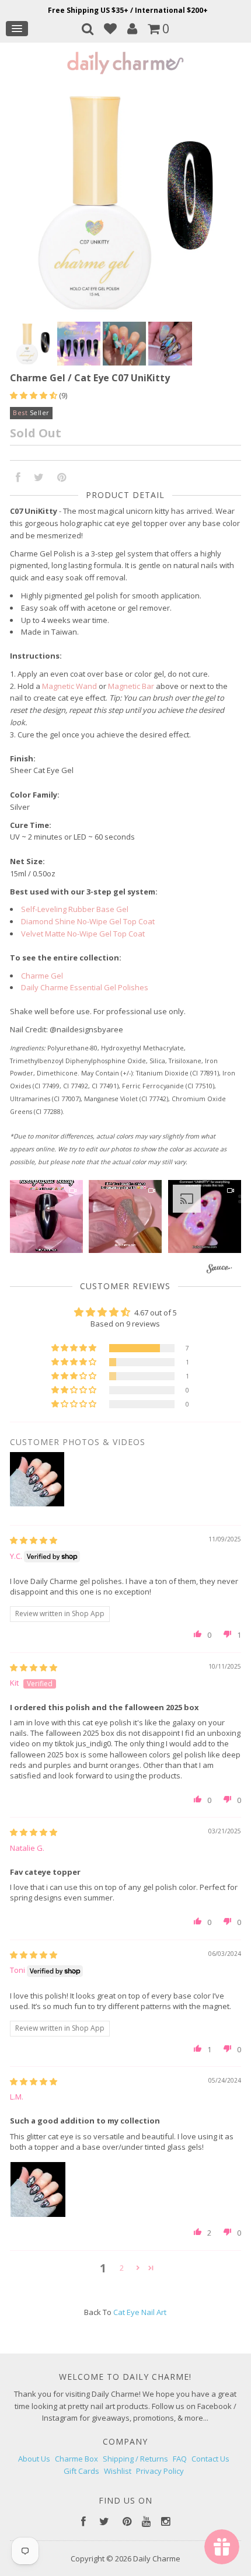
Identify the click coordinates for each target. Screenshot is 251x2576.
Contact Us (210, 2459)
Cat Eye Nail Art (140, 2312)
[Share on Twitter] (39, 478)
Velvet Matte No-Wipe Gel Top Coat (83, 934)
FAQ (180, 2459)
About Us (34, 2459)
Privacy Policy (160, 2471)
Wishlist (118, 2471)
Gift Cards (81, 2471)
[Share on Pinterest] (62, 478)
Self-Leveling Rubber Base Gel (75, 909)
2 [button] (122, 2268)
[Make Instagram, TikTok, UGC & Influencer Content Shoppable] (219, 1270)
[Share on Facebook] (18, 478)
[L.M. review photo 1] (38, 2189)
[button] (34, 395)
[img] (34, 1540)
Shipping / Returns (135, 2459)
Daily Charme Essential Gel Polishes (85, 987)
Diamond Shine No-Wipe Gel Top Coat (88, 921)
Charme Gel (42, 976)
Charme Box (76, 2459)
